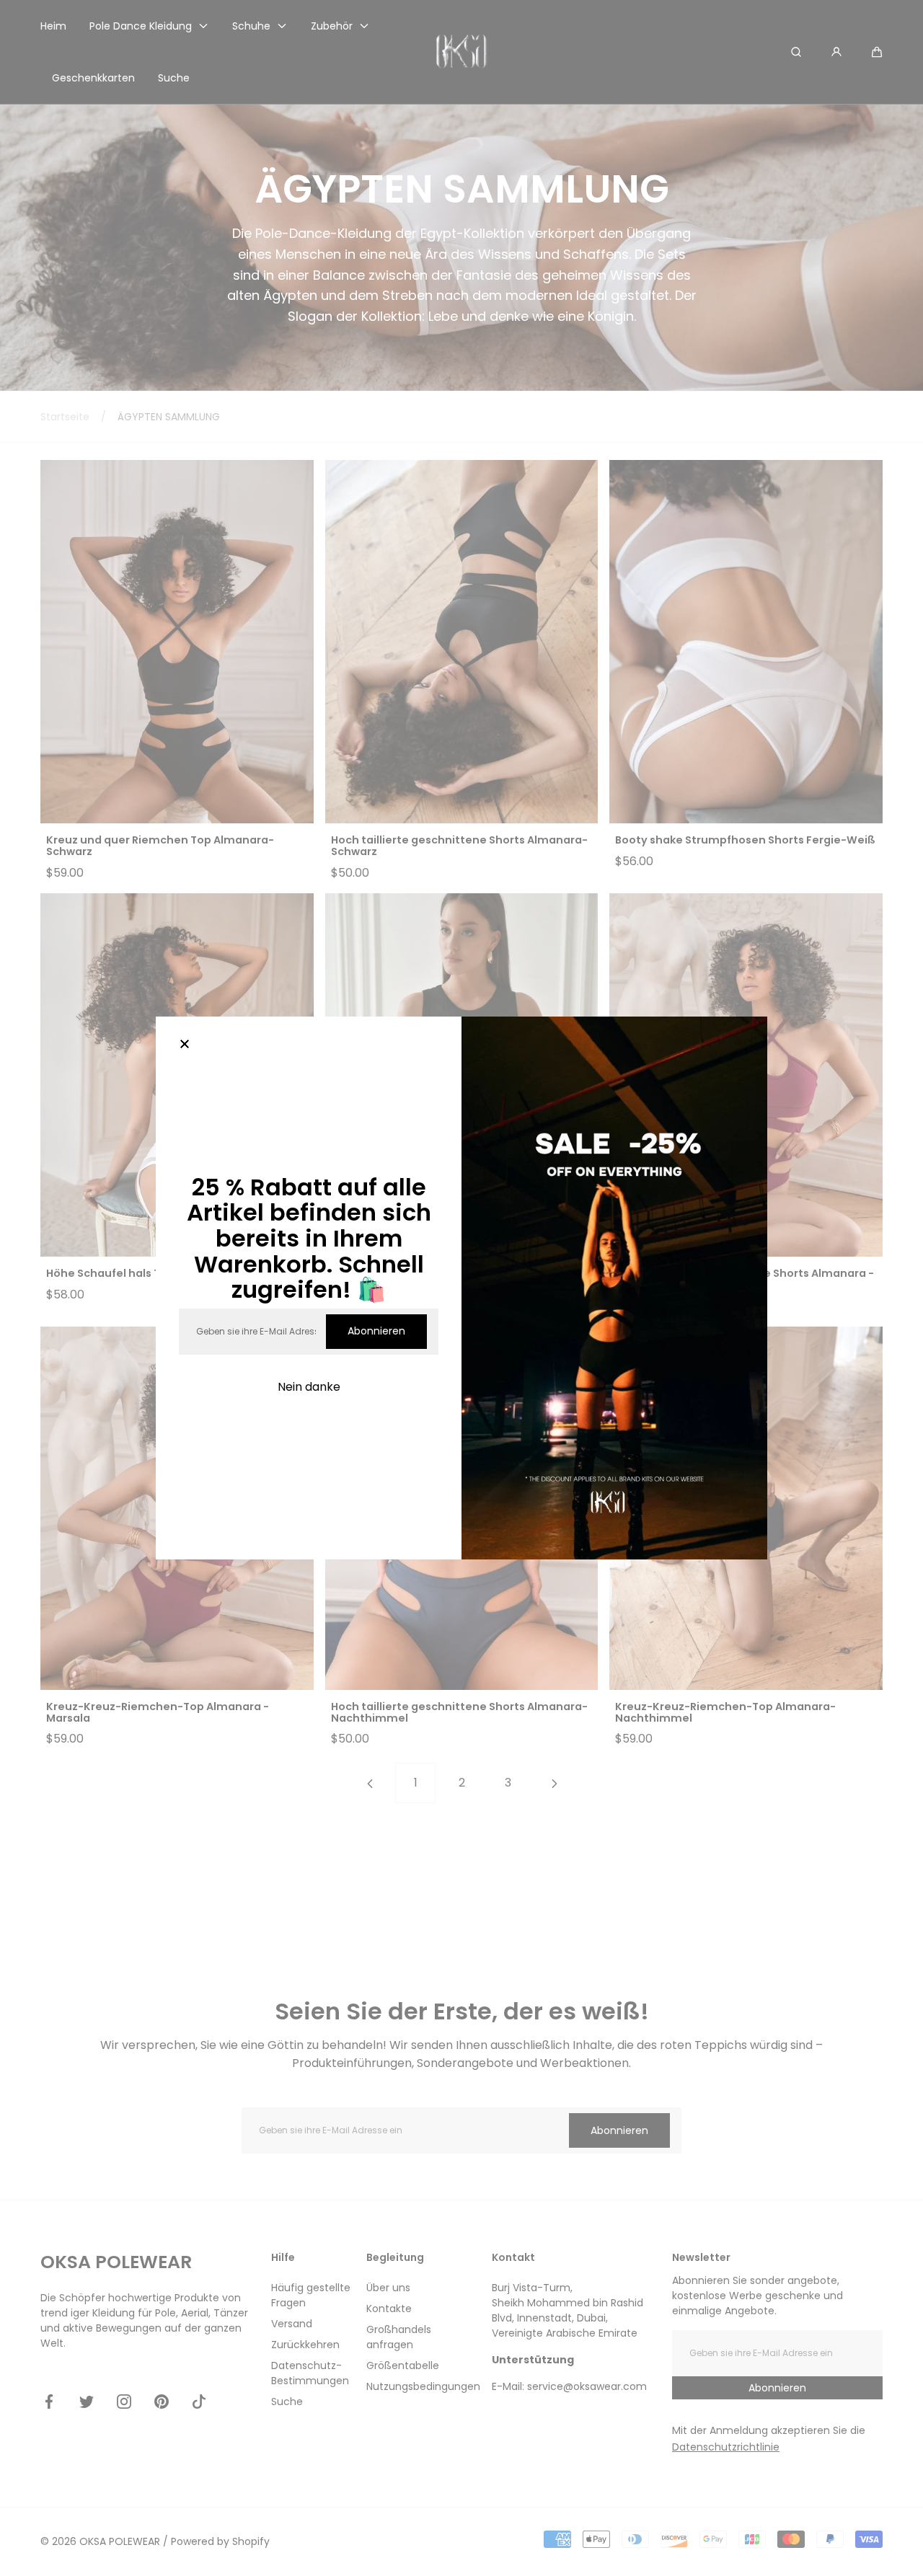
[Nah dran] (185, 1045)
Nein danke (309, 1387)
